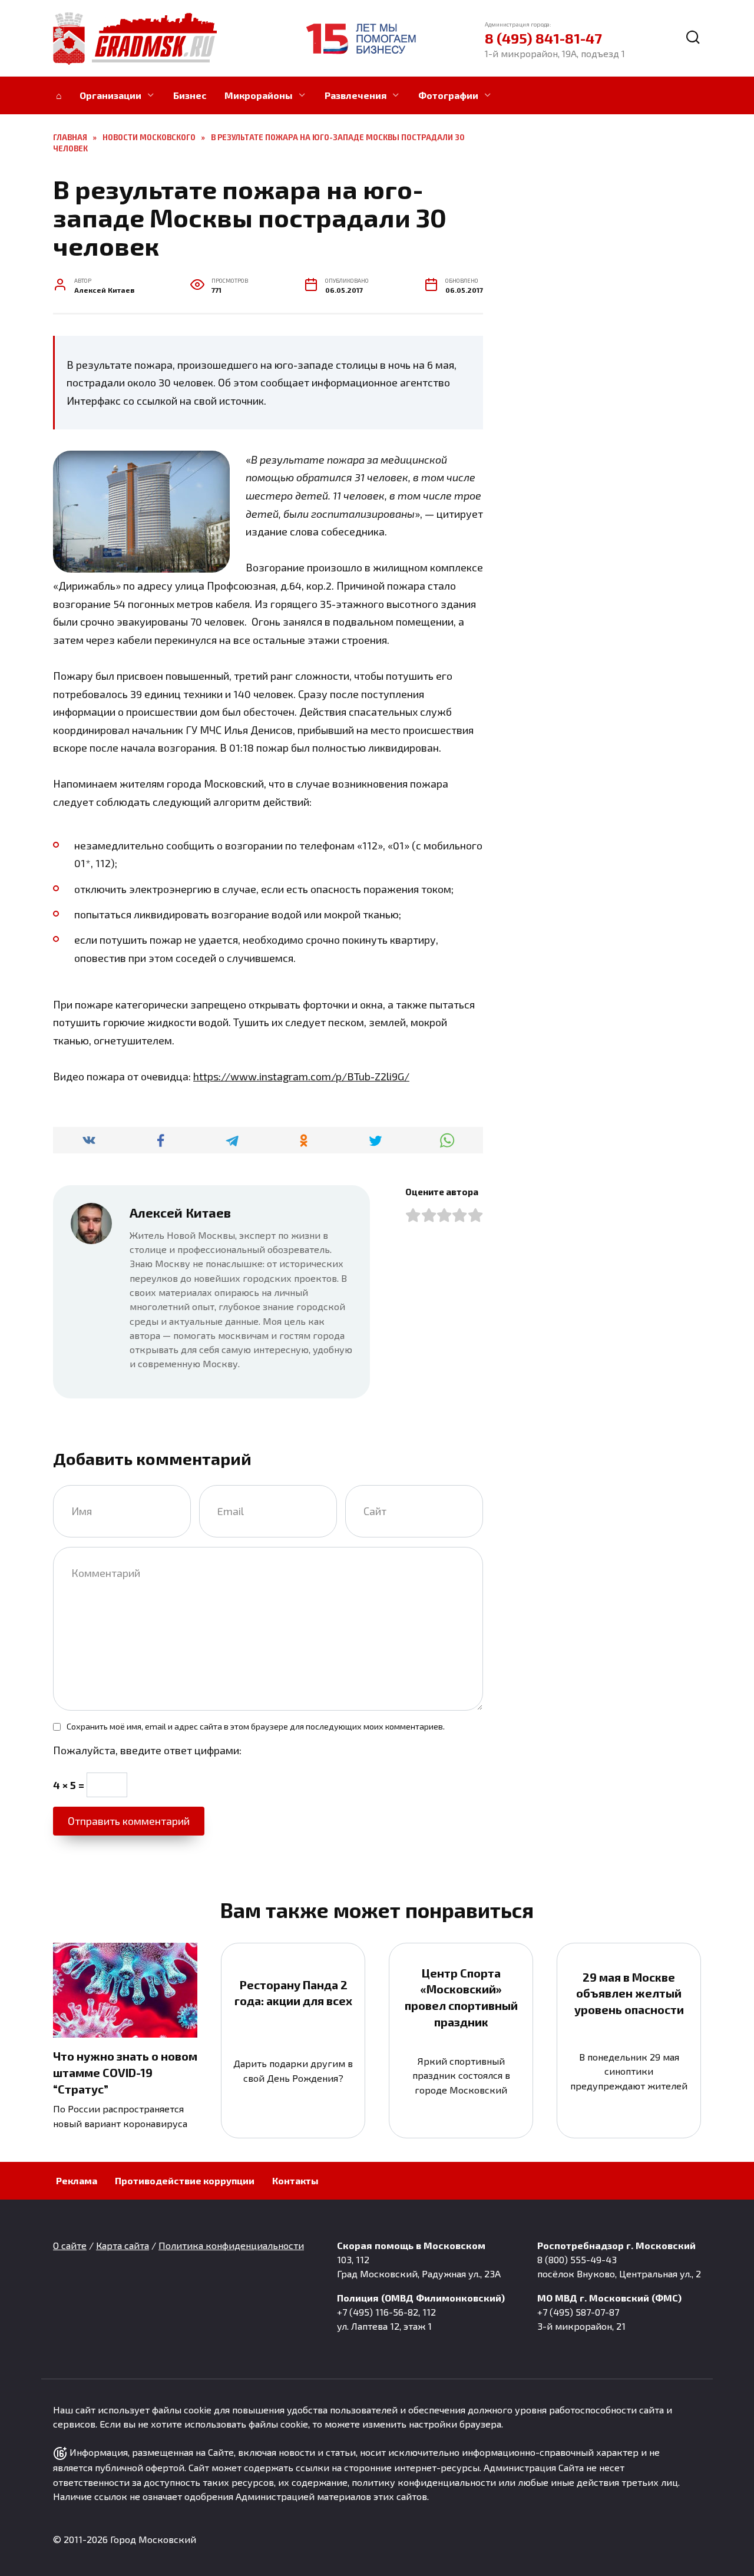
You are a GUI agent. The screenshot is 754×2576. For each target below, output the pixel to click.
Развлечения (355, 95)
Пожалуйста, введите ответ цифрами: (147, 1750)
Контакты (295, 2180)
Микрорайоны (259, 95)
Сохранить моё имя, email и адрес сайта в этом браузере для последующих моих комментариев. (256, 1726)
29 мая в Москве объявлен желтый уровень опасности (629, 1993)
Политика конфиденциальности (231, 2245)
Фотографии (448, 95)
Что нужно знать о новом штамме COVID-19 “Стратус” (125, 2072)
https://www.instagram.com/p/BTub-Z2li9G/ (301, 1076)
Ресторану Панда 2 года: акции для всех (293, 1993)
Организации (110, 95)
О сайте (70, 2245)
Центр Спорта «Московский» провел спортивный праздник (461, 1997)
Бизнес (190, 95)
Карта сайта (123, 2245)
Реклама (77, 2180)
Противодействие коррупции (185, 2180)
